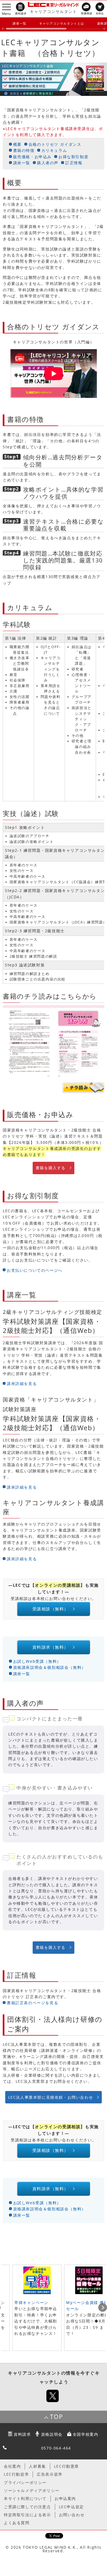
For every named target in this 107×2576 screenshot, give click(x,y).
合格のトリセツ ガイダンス (55, 144)
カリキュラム (54, 150)
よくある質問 (17, 2523)
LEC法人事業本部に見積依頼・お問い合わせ (51, 2097)
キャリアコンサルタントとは (62, 23)
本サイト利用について (25, 2498)
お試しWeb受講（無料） (37, 1661)
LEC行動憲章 (67, 2466)
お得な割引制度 (73, 157)
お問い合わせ (72, 2515)
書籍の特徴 (24, 150)
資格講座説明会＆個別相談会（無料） (50, 1667)
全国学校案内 (86, 2434)
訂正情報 (74, 163)
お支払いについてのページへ (35, 1270)
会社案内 (12, 2466)
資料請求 (22, 2434)
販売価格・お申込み (32, 157)
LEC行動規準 (16, 2474)
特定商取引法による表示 (27, 2515)
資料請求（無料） (50, 1647)
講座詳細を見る (22, 1383)
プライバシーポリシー (25, 2482)
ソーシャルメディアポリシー (32, 2490)
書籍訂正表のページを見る (33, 2003)
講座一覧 (19, 23)
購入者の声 (48, 163)
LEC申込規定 (71, 2507)
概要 (17, 144)
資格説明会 (52, 2434)
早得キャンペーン (31, 2302)
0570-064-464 (56, 2448)
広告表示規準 (50, 2474)
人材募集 (37, 2466)
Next (103, 2308)
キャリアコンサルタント (54, 11)
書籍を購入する (51, 1168)
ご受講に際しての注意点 (27, 2507)
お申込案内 (65, 2498)
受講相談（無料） (50, 1609)
